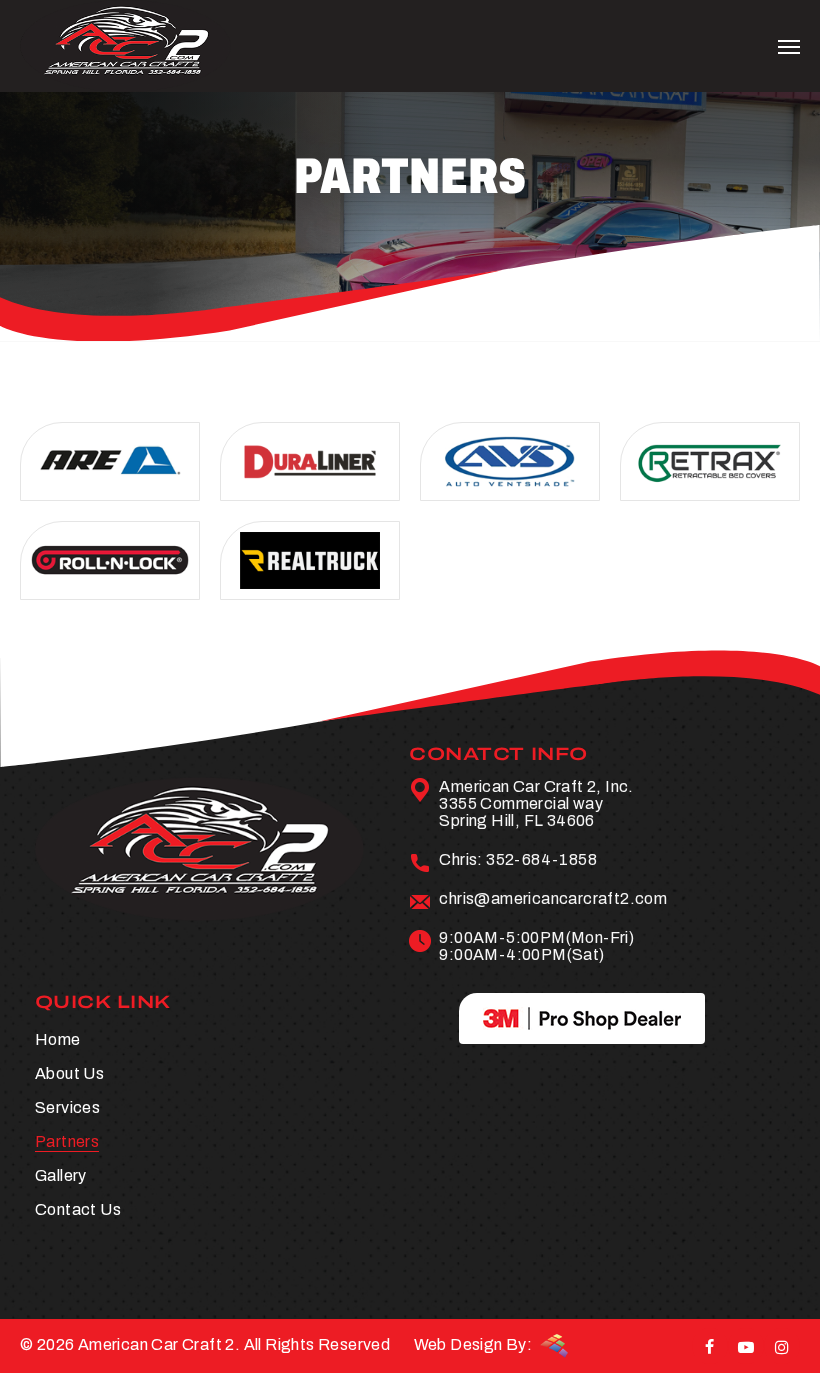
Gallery (61, 1175)
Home (58, 1039)
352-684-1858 (541, 859)
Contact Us (78, 1209)
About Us (69, 1073)
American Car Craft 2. (159, 1344)
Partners (67, 1141)
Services (67, 1107)
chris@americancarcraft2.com (553, 898)
